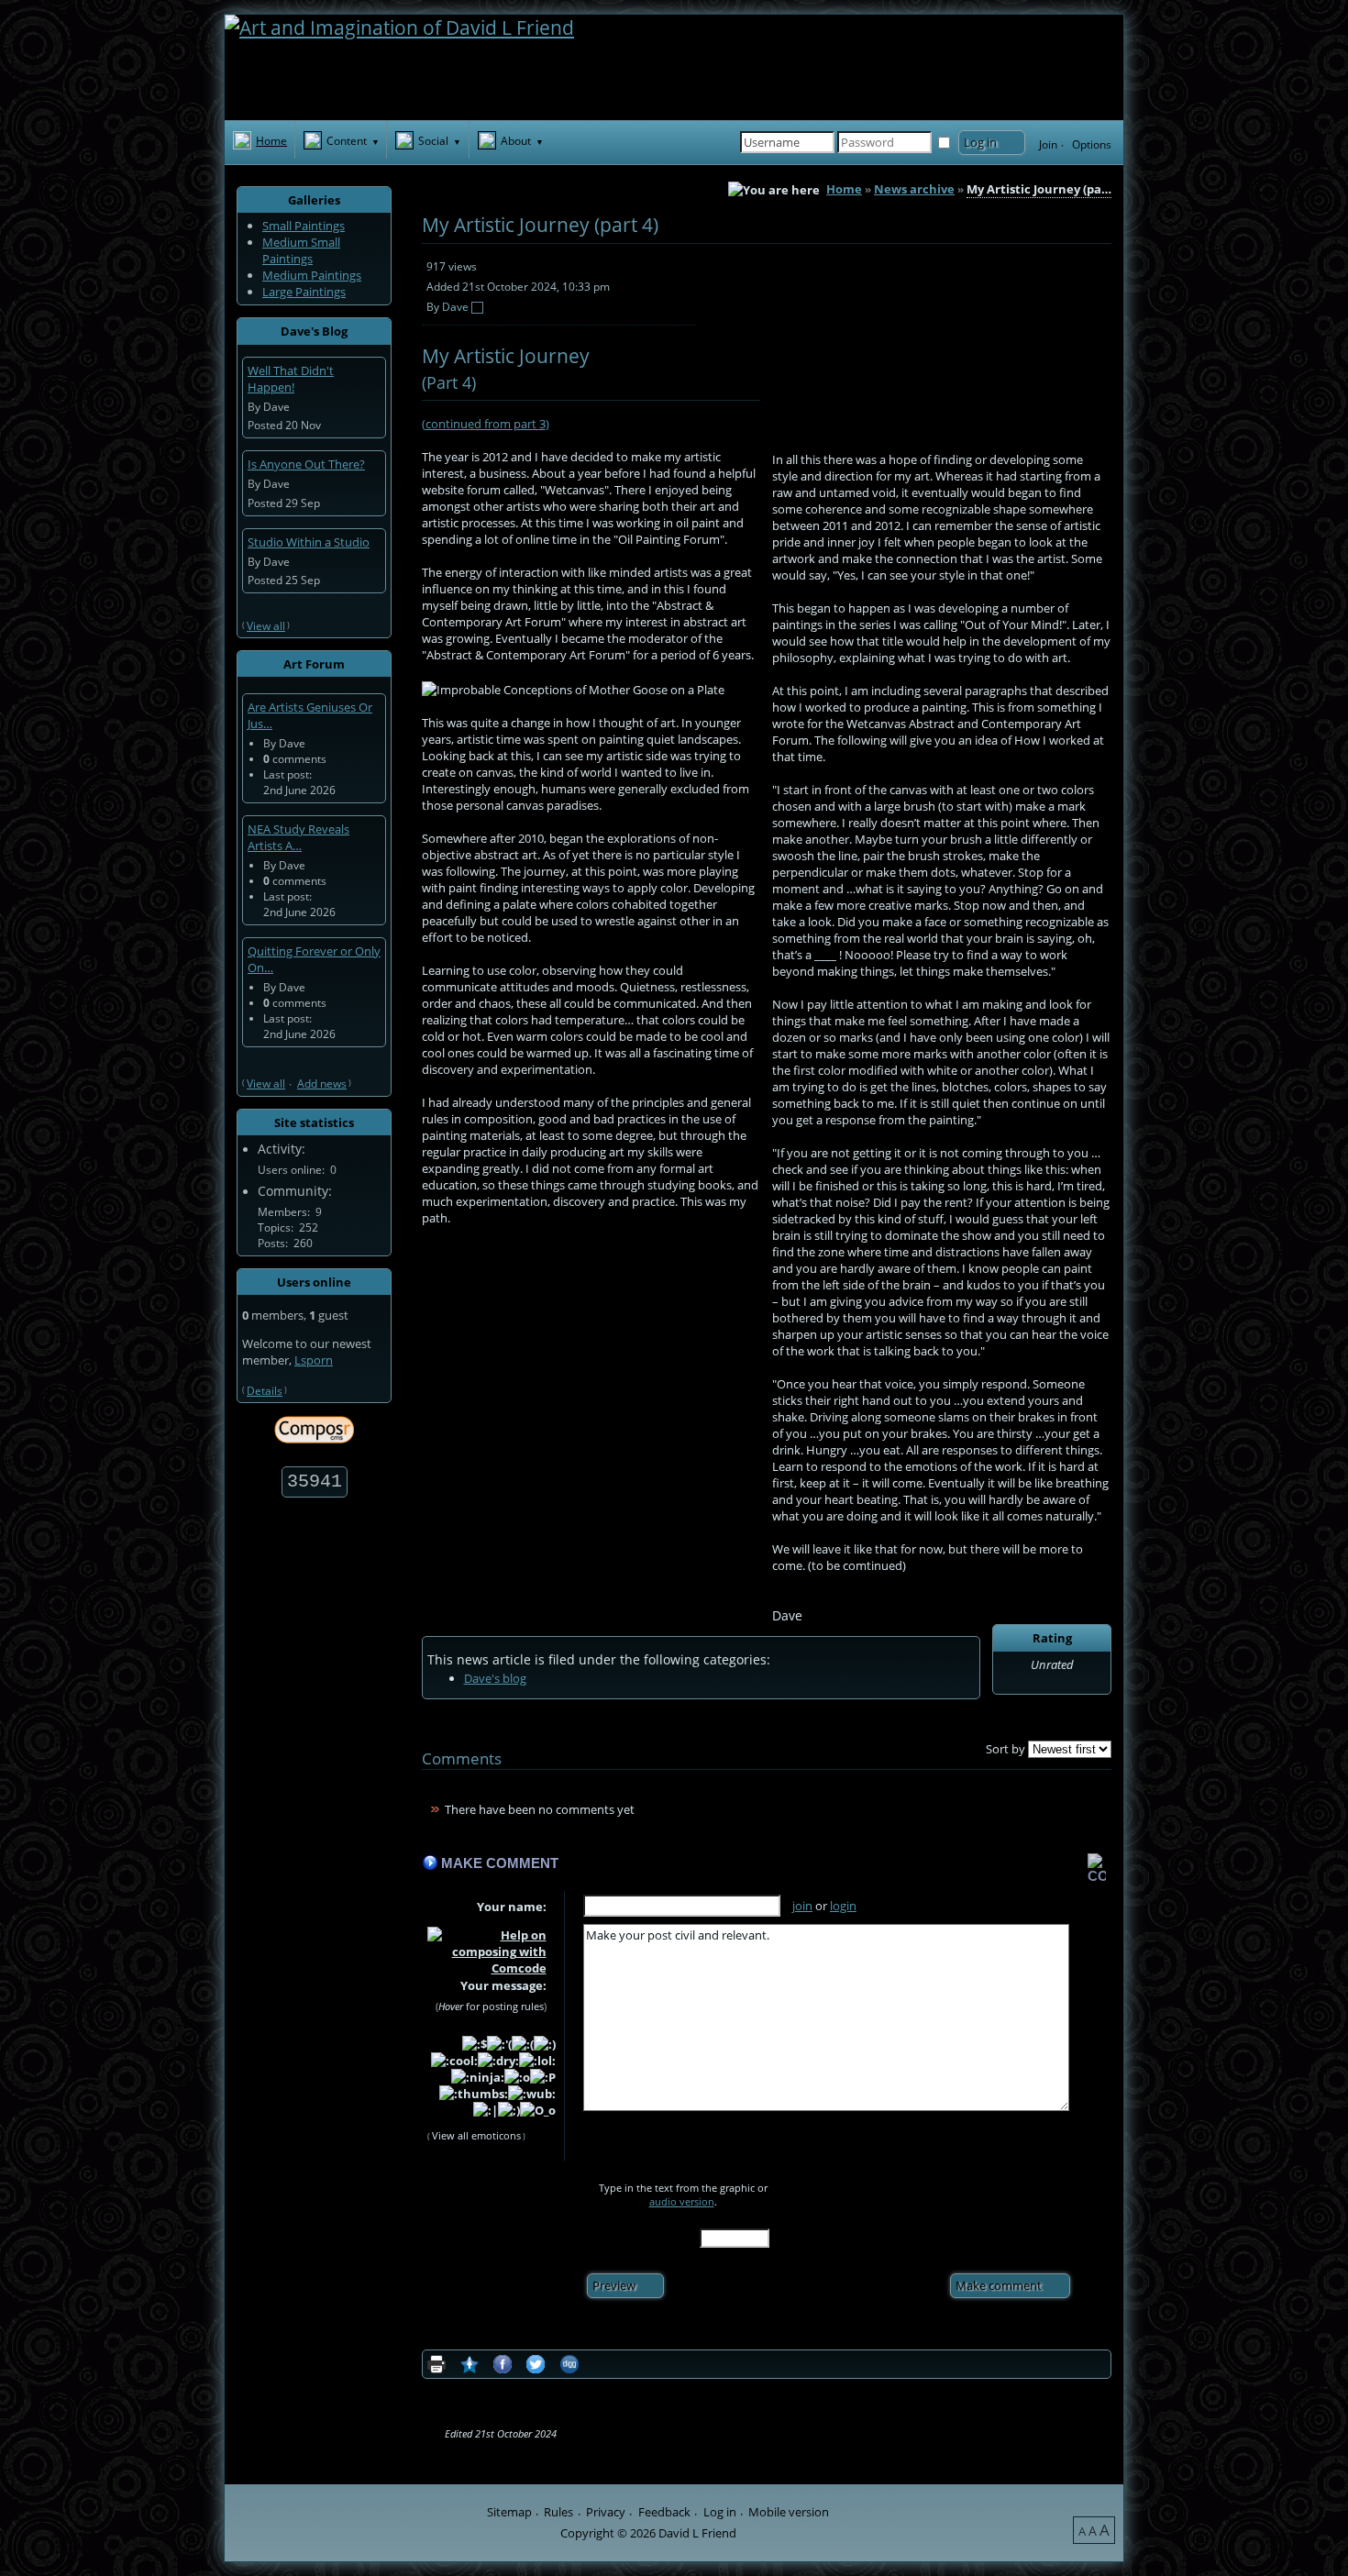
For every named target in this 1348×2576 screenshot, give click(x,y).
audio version (682, 2201)
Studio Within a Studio (309, 542)
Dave (455, 306)
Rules (558, 2512)
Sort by (1005, 1749)
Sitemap (509, 2512)
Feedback (664, 2512)
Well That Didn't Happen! (291, 379)
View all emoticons (476, 2135)
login (843, 1906)
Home (844, 189)
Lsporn (314, 1360)
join (802, 1906)
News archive (914, 189)
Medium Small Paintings (301, 250)
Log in (720, 2512)
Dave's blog (495, 1678)
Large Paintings (304, 292)
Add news (322, 1083)
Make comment (500, 1863)
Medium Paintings (312, 275)
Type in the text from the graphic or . (683, 2195)
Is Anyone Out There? (306, 464)
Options (1092, 144)
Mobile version (789, 2512)
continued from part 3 (486, 424)
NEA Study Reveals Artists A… (298, 837)
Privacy (606, 2512)
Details (265, 1390)
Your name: (512, 1907)
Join (1048, 144)
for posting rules (491, 2006)
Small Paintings (304, 226)
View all (266, 625)
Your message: (503, 1986)
